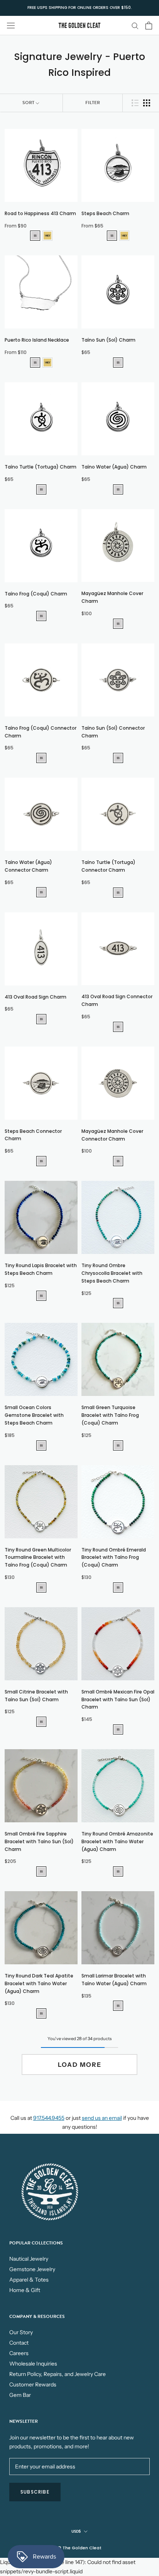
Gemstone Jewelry (32, 2269)
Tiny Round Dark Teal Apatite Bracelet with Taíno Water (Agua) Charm (39, 1983)
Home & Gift (25, 2290)
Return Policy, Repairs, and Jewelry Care (58, 2374)
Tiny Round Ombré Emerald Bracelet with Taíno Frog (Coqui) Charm (114, 1557)
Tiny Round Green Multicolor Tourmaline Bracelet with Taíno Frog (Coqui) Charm (38, 1557)
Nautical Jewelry (29, 2259)
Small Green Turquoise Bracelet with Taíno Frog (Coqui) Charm (110, 1415)
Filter (93, 103)
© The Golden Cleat (79, 2548)
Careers (19, 2353)
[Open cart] (149, 26)
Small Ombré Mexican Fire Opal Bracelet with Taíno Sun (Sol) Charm (118, 1699)
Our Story (21, 2332)
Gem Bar (20, 2395)
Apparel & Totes (29, 2280)
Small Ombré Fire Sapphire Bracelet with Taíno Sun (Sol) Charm (39, 1841)
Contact (19, 2343)
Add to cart (41, 207)
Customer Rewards (33, 2384)
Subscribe (35, 2492)
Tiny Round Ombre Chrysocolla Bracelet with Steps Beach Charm (112, 1273)
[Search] (135, 25)
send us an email (102, 2118)
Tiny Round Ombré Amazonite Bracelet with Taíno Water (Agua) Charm (117, 1841)
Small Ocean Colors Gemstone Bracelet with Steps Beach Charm (34, 1415)
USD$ (76, 2531)
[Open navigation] (11, 25)
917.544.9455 (49, 2118)
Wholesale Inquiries (33, 2364)
